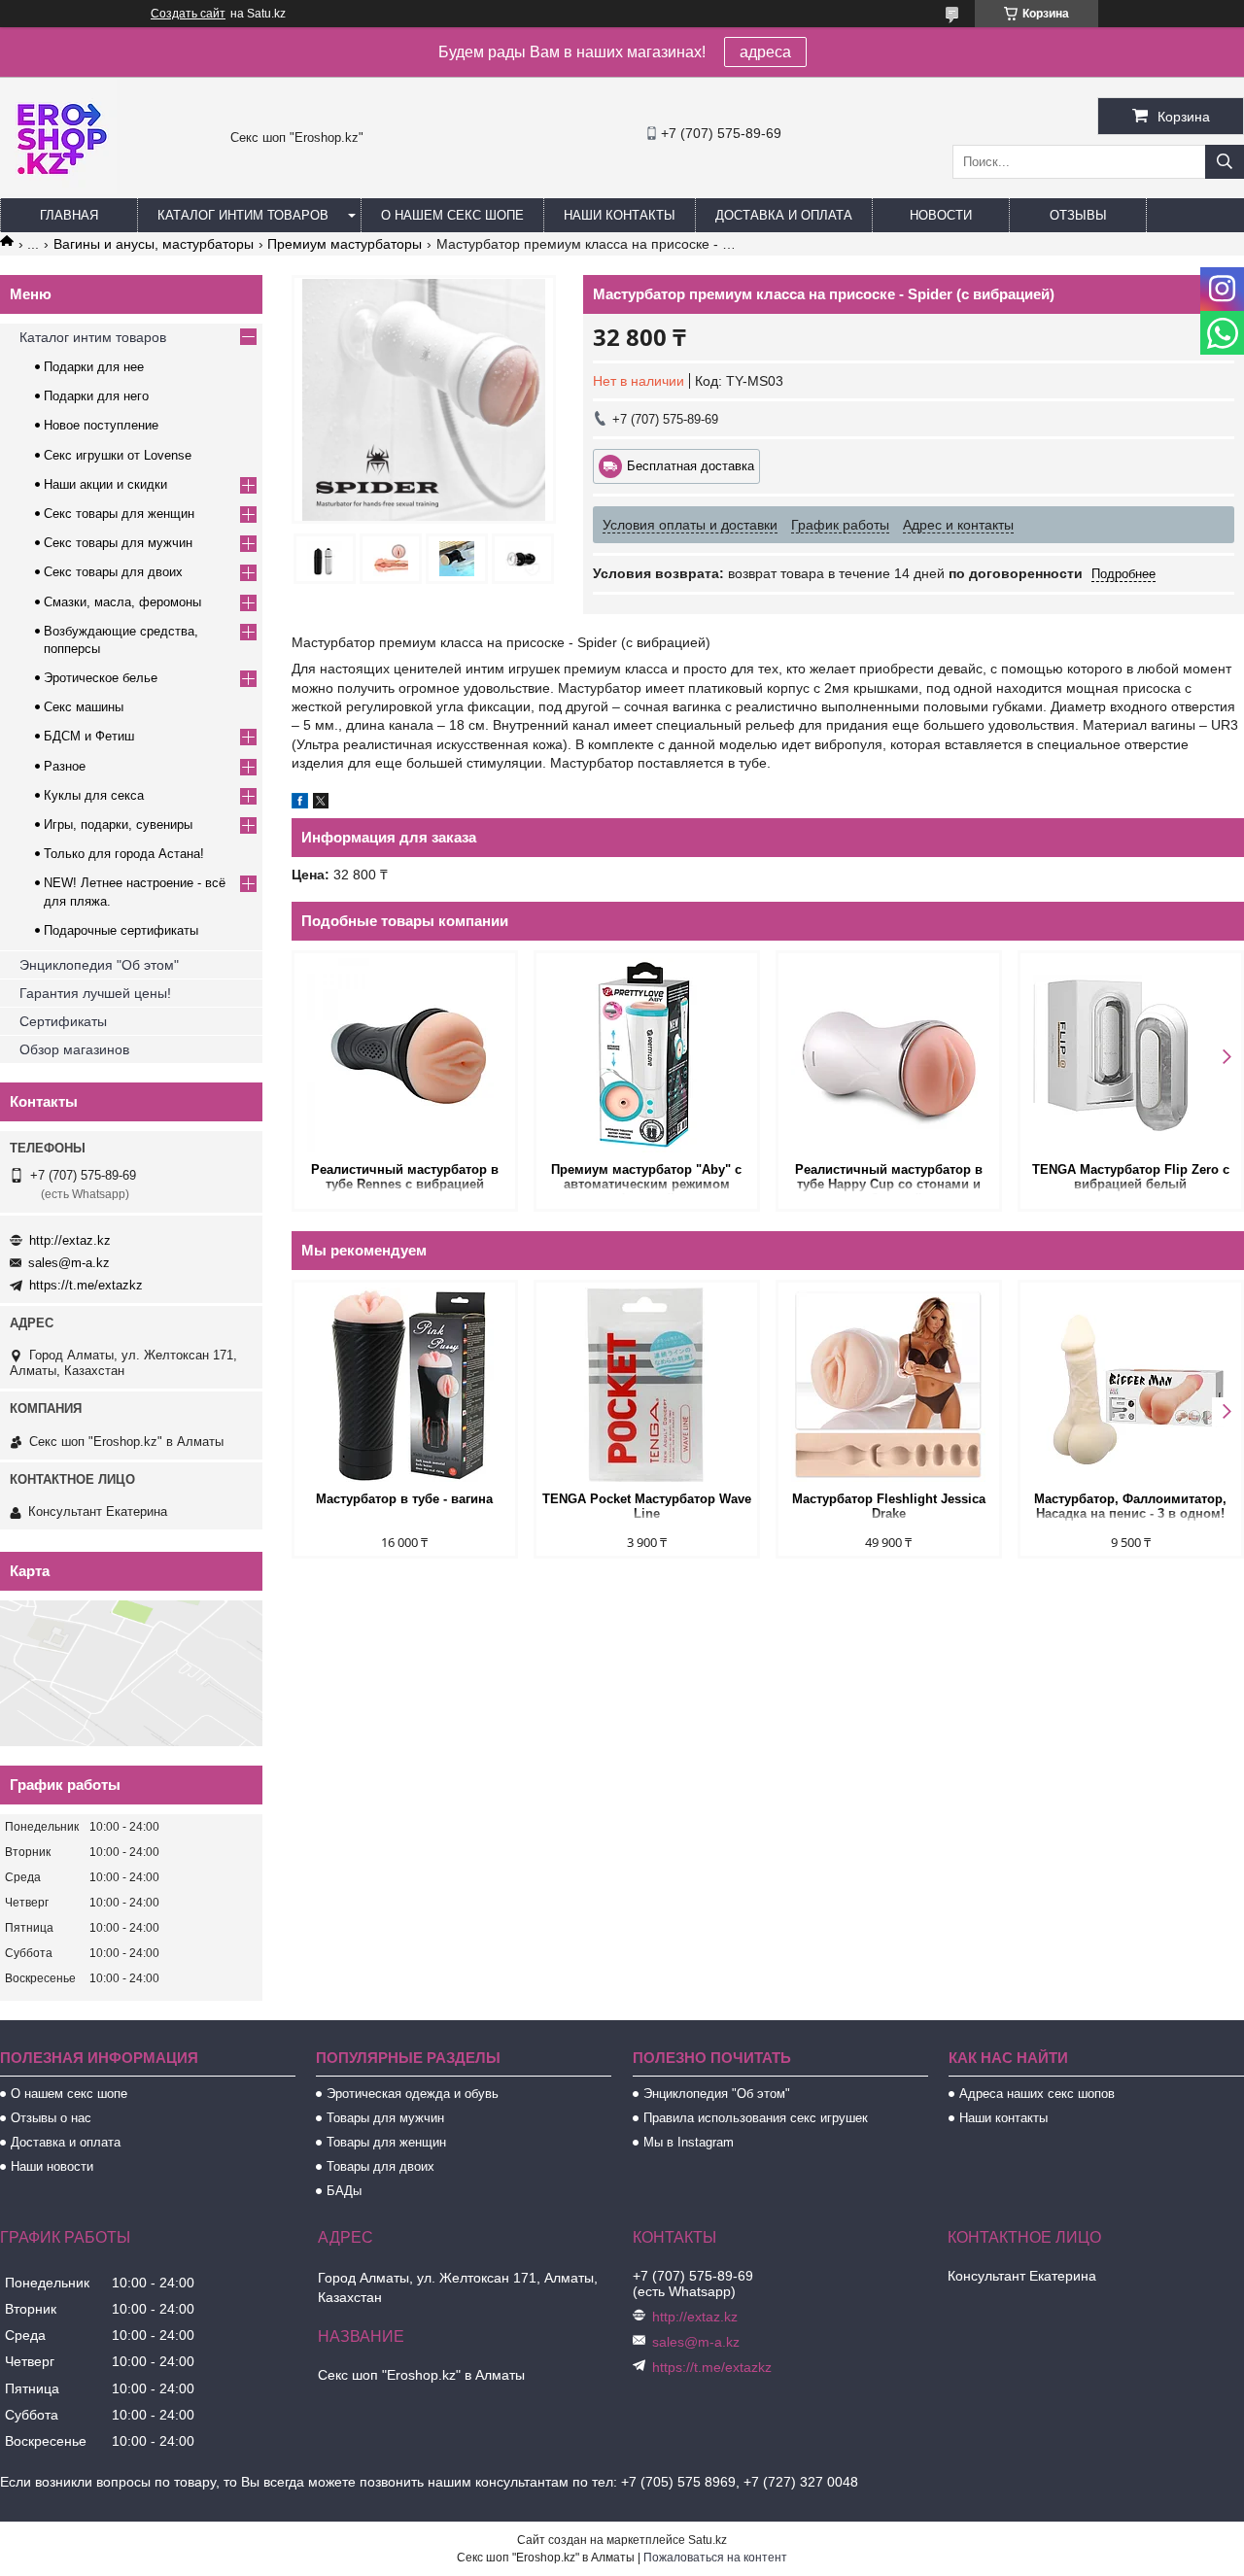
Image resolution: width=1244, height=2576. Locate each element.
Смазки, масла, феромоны (122, 602)
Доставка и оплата (784, 215)
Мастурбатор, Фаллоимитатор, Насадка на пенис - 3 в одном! (1130, 1506)
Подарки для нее (94, 367)
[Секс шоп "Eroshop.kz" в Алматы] (58, 189)
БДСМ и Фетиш (89, 736)
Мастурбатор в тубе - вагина (404, 1499)
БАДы (344, 2191)
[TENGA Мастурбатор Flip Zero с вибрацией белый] (1131, 1055)
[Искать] (1225, 162)
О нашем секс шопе (452, 215)
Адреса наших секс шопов (1037, 2094)
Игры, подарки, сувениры (118, 824)
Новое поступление (101, 425)
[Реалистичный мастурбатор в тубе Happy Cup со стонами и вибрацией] (889, 1055)
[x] (321, 804)
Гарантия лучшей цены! (95, 993)
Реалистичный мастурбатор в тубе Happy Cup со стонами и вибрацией (889, 1178)
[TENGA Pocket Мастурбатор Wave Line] (647, 1385)
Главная (69, 215)
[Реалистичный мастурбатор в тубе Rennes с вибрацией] (405, 1055)
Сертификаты (63, 1021)
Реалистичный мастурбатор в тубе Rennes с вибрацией (405, 1177)
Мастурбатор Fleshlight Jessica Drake (889, 1506)
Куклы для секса (94, 795)
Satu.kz (708, 2540)
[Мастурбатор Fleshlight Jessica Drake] (889, 1385)
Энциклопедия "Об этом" (99, 965)
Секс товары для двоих (113, 572)
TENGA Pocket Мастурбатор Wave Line (647, 1506)
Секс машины (84, 707)
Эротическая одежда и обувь (413, 2094)
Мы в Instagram (689, 2142)
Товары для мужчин (385, 2118)
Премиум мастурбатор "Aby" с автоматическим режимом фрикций (646, 1178)
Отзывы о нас (51, 2118)
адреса (765, 52)
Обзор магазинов (74, 1049)
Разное (65, 766)
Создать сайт (188, 14)
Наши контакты (620, 215)
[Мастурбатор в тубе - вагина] (405, 1385)
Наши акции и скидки (105, 484)
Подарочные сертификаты (121, 930)
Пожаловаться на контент (715, 2558)
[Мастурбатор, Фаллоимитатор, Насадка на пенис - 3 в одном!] (1131, 1385)
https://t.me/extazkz (86, 1285)
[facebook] (300, 804)
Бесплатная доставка (691, 466)
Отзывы (1078, 215)
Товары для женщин (386, 2142)
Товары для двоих (380, 2166)
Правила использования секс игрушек (756, 2118)
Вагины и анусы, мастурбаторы (154, 244)
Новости (941, 215)
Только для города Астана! (124, 854)
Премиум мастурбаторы (345, 244)
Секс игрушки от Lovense (118, 455)
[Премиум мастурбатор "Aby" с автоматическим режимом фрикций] (647, 1055)
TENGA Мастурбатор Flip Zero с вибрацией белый (1131, 1177)
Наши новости (52, 2166)
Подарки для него (96, 396)
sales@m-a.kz (69, 1263)
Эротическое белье (101, 678)
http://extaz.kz (70, 1240)
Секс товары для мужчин (118, 543)
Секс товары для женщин (119, 514)
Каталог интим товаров (243, 215)
